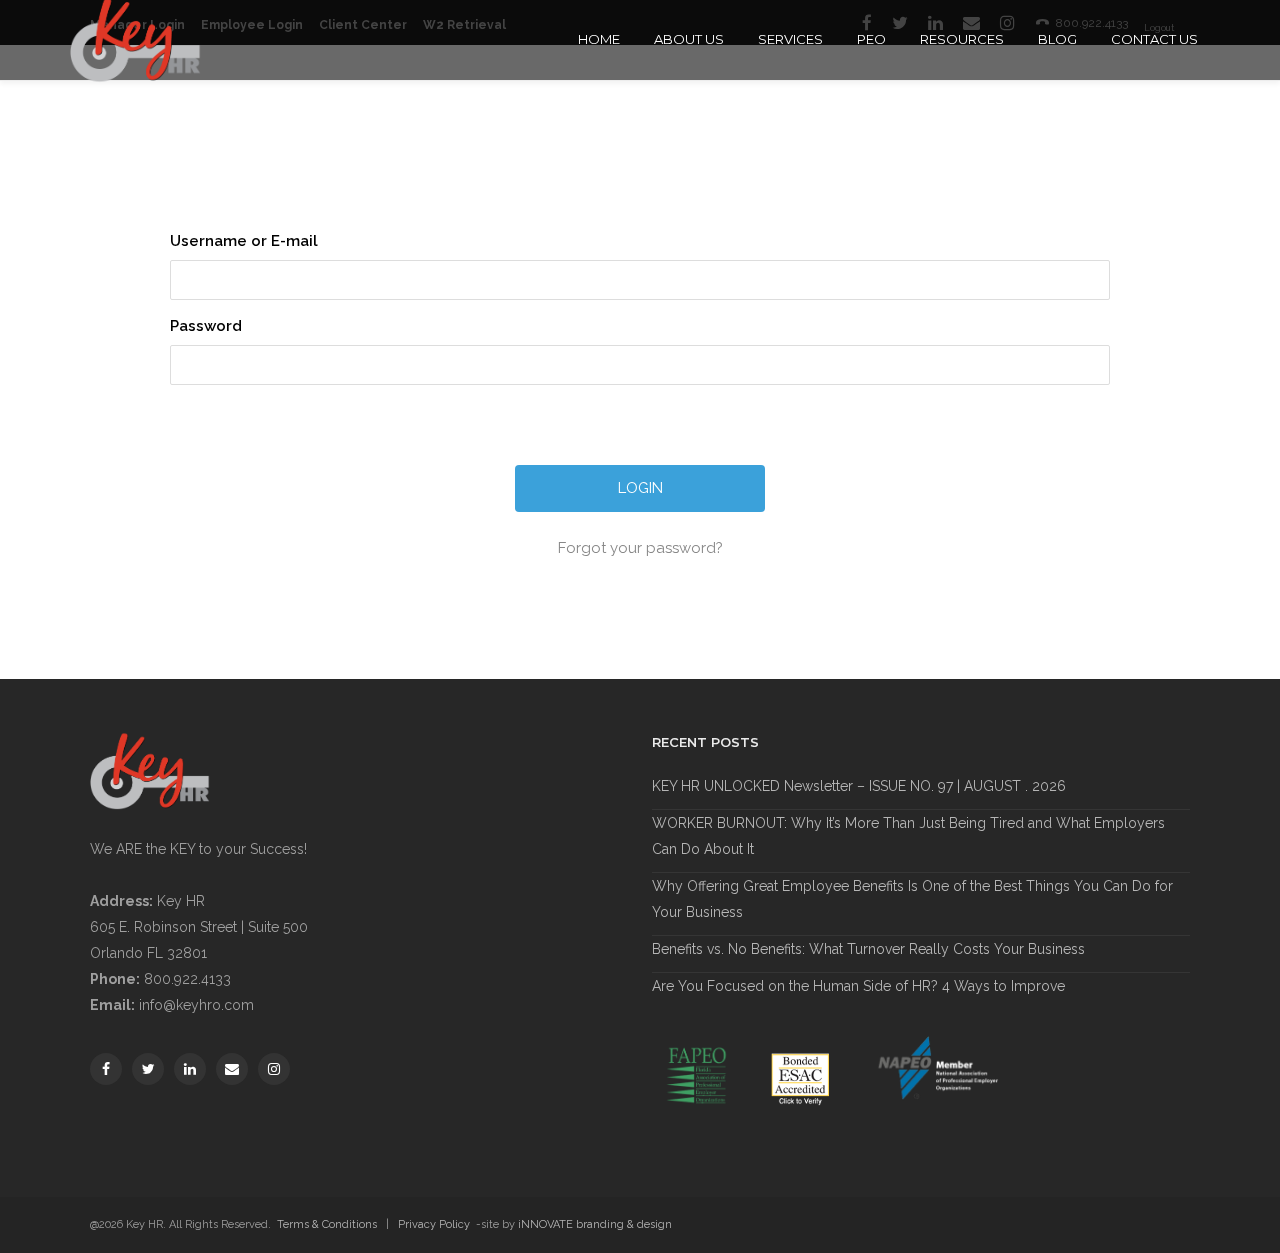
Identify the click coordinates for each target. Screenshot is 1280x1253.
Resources (962, 39)
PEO (871, 39)
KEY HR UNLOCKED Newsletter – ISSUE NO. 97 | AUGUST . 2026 (859, 786)
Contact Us (1154, 39)
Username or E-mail (244, 241)
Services (790, 39)
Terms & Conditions (327, 1224)
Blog (1057, 39)
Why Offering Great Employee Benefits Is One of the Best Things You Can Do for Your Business (912, 899)
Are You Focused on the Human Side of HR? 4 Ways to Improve (858, 986)
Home (599, 39)
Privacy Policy (434, 1224)
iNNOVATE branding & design (595, 1224)
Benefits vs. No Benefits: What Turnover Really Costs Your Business (868, 949)
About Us (689, 39)
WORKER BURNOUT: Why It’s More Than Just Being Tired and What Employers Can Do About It (908, 836)
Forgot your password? (640, 548)
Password (206, 326)
